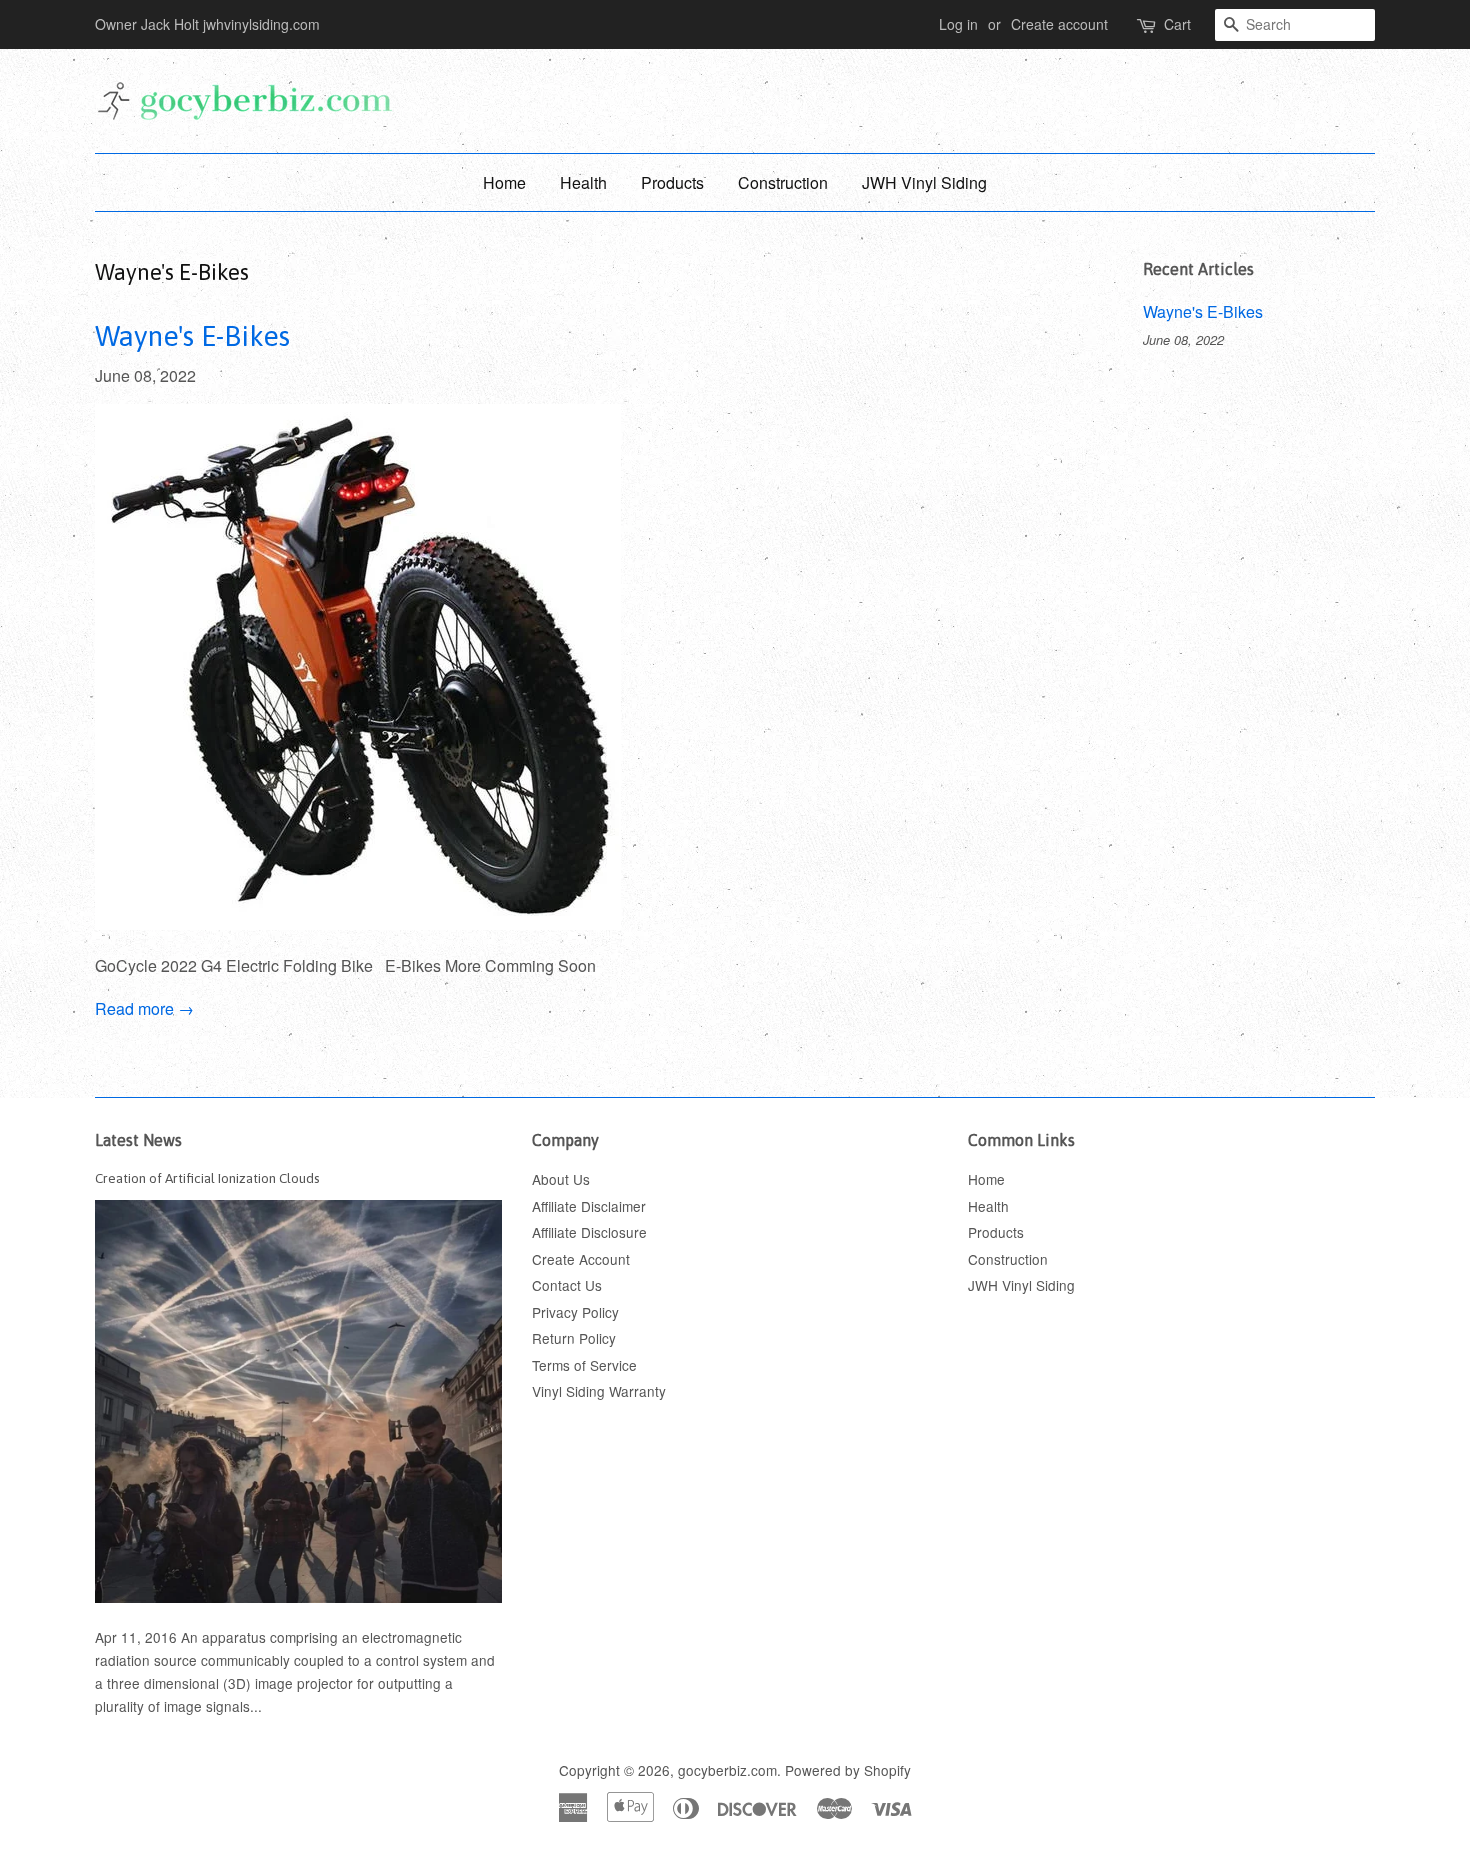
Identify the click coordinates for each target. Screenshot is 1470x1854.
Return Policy (574, 1338)
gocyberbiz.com (727, 1770)
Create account (1059, 24)
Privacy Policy (575, 1312)
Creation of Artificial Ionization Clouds (207, 1178)
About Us (561, 1179)
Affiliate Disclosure (589, 1232)
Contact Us (567, 1285)
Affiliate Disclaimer (589, 1206)
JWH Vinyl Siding (924, 182)
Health (583, 182)
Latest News (138, 1140)
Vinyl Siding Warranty (599, 1391)
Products (672, 182)
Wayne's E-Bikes (192, 336)
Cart (1177, 24)
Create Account (581, 1259)
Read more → (144, 1008)
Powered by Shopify (848, 1770)
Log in (958, 24)
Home (504, 182)
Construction (783, 182)
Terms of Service (584, 1365)
